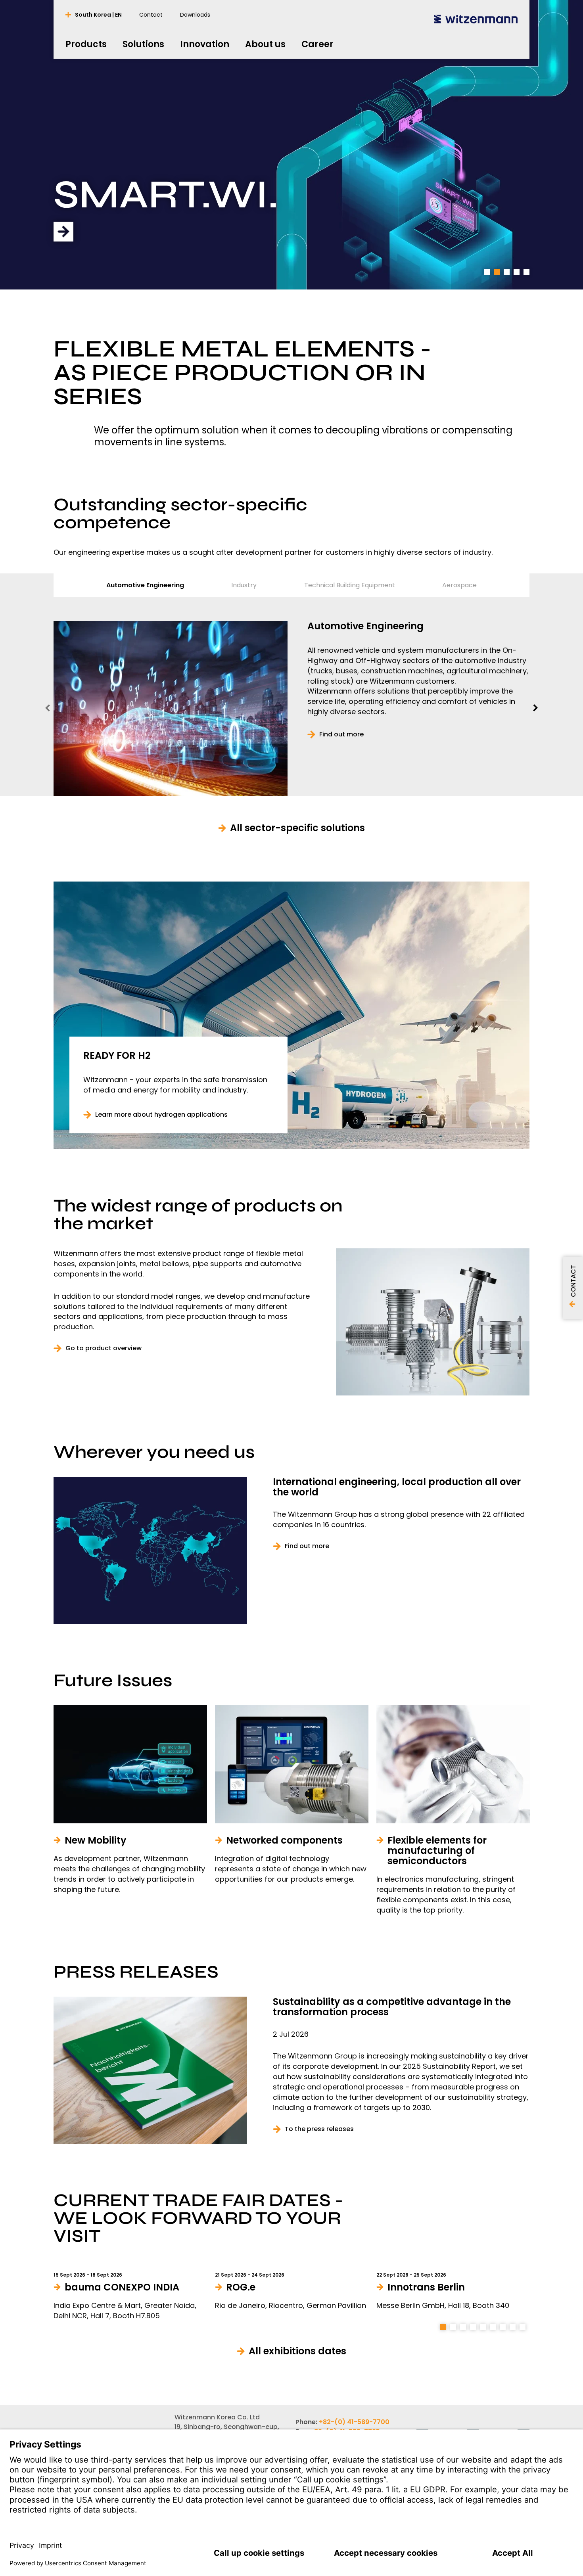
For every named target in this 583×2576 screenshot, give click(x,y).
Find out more (341, 734)
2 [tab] (497, 272)
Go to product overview (104, 1348)
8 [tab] (513, 2327)
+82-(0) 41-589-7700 (354, 2422)
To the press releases (319, 2129)
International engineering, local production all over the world (397, 1487)
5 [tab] (527, 272)
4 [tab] (517, 272)
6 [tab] (493, 2327)
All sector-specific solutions (297, 828)
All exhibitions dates (297, 2351)
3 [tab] (507, 272)
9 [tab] (523, 2327)
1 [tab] (487, 272)
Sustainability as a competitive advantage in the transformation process (392, 2007)
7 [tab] (503, 2327)
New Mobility (192, 197)
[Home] (476, 19)
